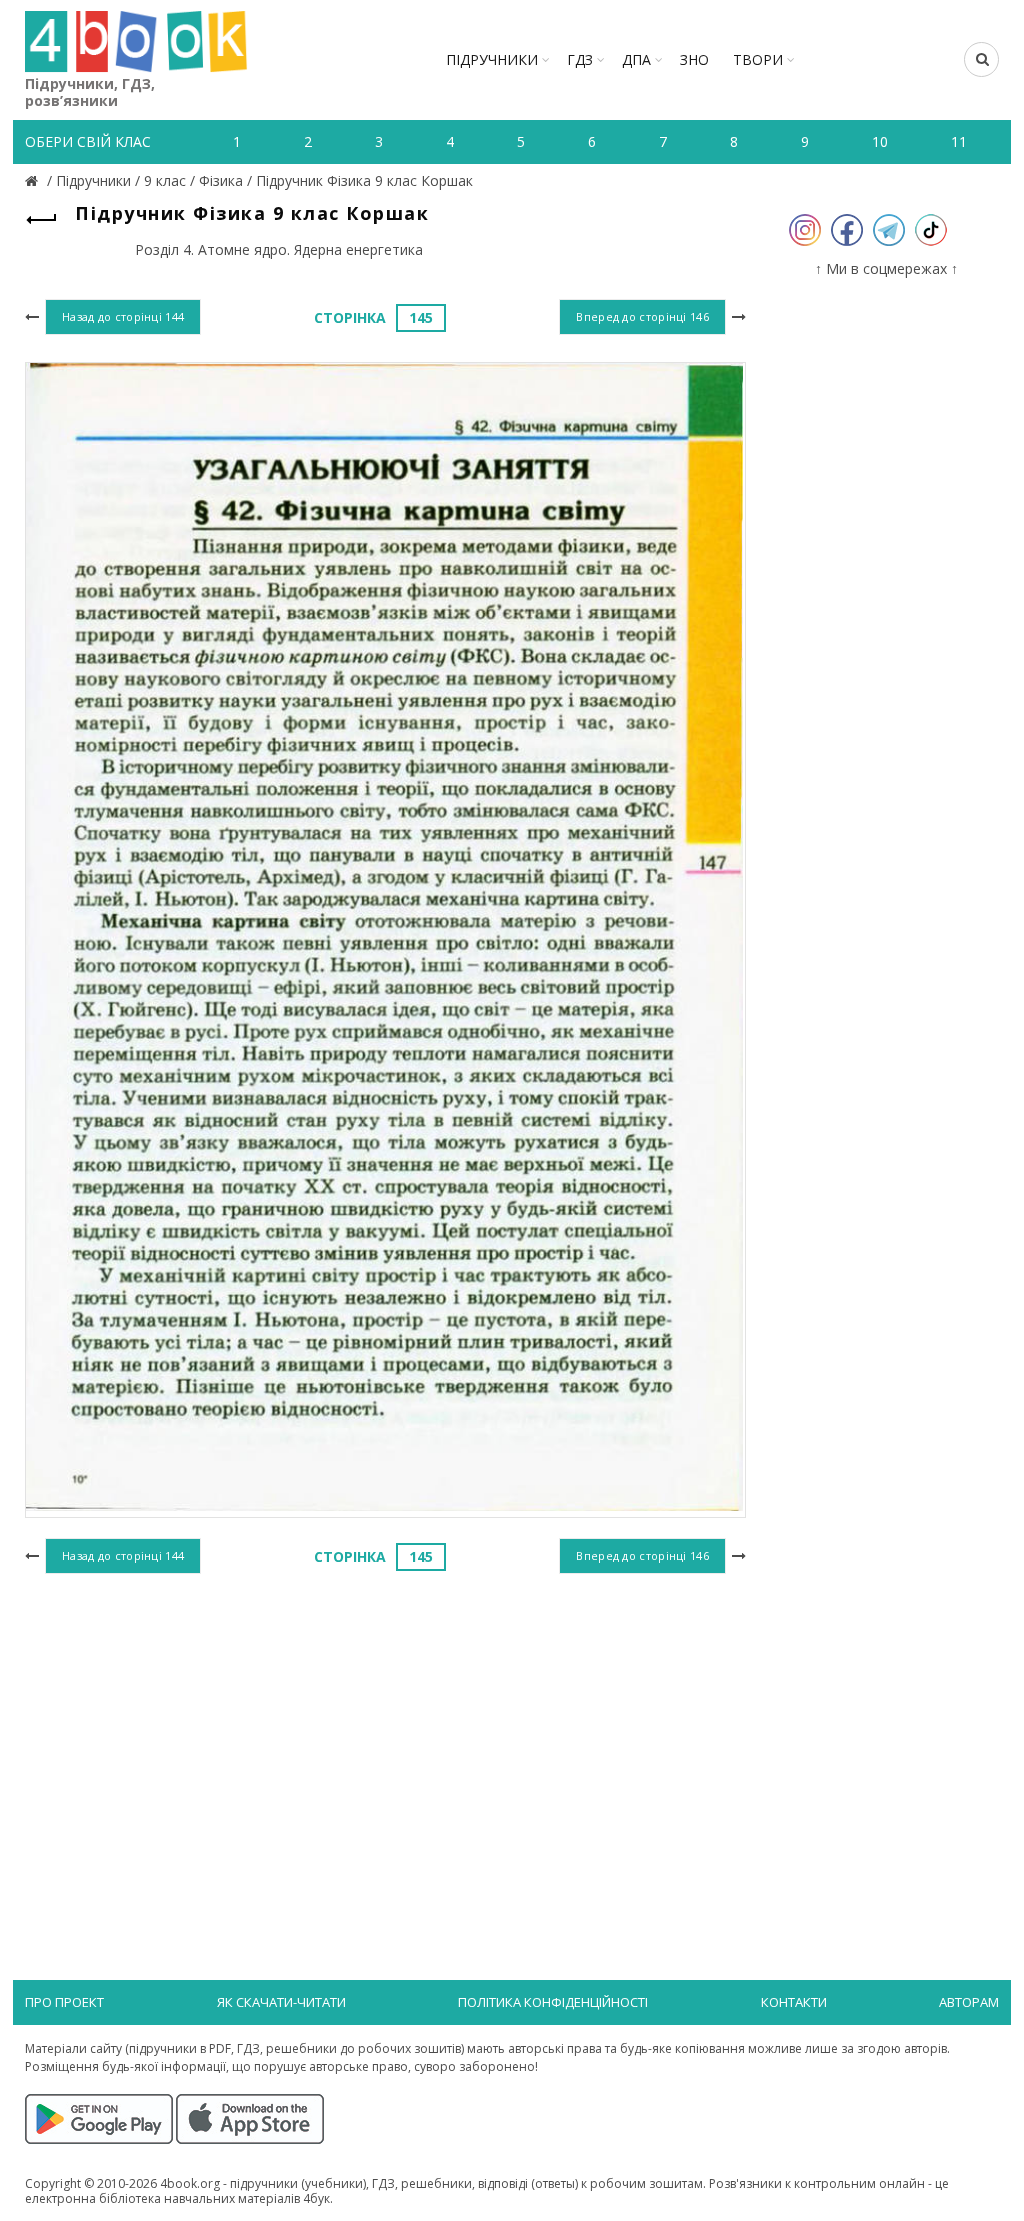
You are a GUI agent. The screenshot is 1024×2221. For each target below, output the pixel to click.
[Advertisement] (385, 1743)
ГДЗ (580, 59)
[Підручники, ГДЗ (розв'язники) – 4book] (34, 180)
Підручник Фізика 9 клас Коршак (364, 180)
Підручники (492, 59)
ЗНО (694, 59)
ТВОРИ (758, 59)
